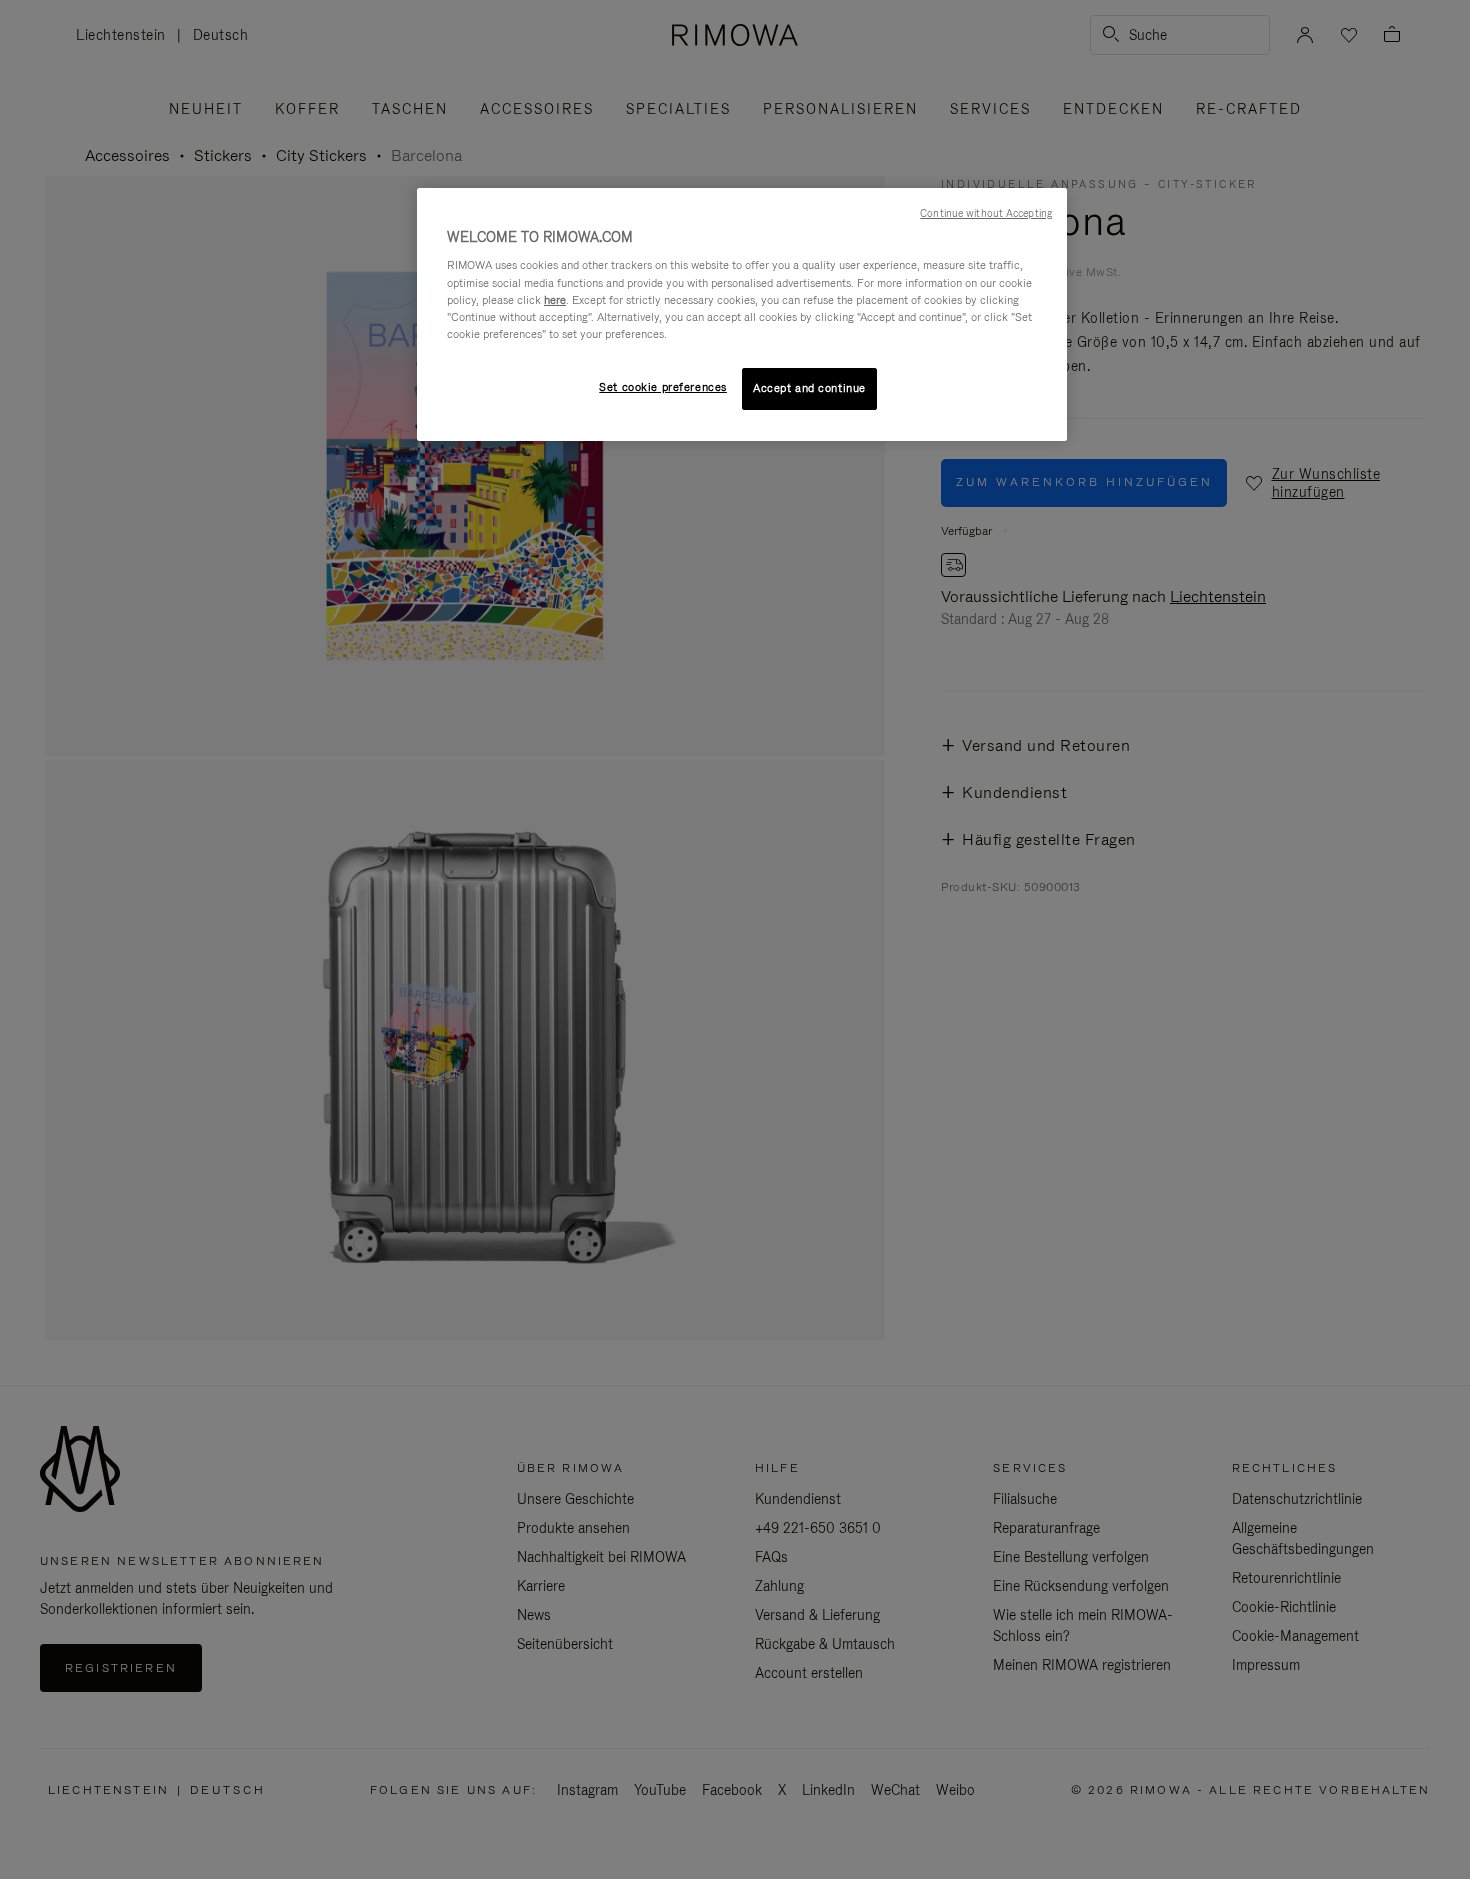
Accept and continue (809, 388)
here (555, 300)
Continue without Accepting (986, 213)
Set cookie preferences (663, 387)
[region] (742, 314)
